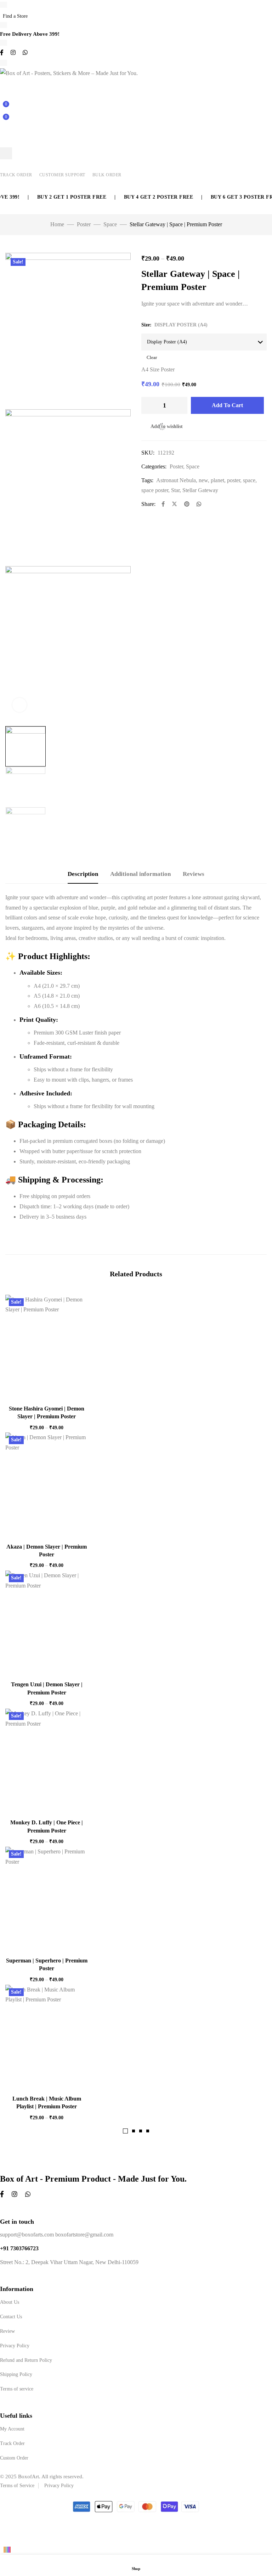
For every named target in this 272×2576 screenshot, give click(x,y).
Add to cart (227, 405)
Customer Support (62, 175)
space (249, 480)
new (203, 480)
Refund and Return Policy (26, 2360)
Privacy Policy (15, 2346)
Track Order (16, 175)
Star (175, 490)
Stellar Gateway (200, 490)
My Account (12, 2429)
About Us (10, 2302)
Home (57, 224)
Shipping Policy (16, 2374)
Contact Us (11, 2317)
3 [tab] (141, 2131)
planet (217, 480)
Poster (84, 224)
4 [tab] (148, 2131)
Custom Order (14, 2458)
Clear (152, 357)
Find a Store (15, 16)
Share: (148, 504)
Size (146, 325)
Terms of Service (17, 2486)
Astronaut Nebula (176, 480)
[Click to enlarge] (19, 705)
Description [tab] (83, 874)
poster (234, 480)
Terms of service (17, 2389)
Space (110, 224)
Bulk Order (107, 175)
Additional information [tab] (140, 874)
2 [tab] (134, 2131)
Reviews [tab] (194, 874)
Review (7, 2331)
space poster (155, 490)
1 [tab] (125, 2131)
